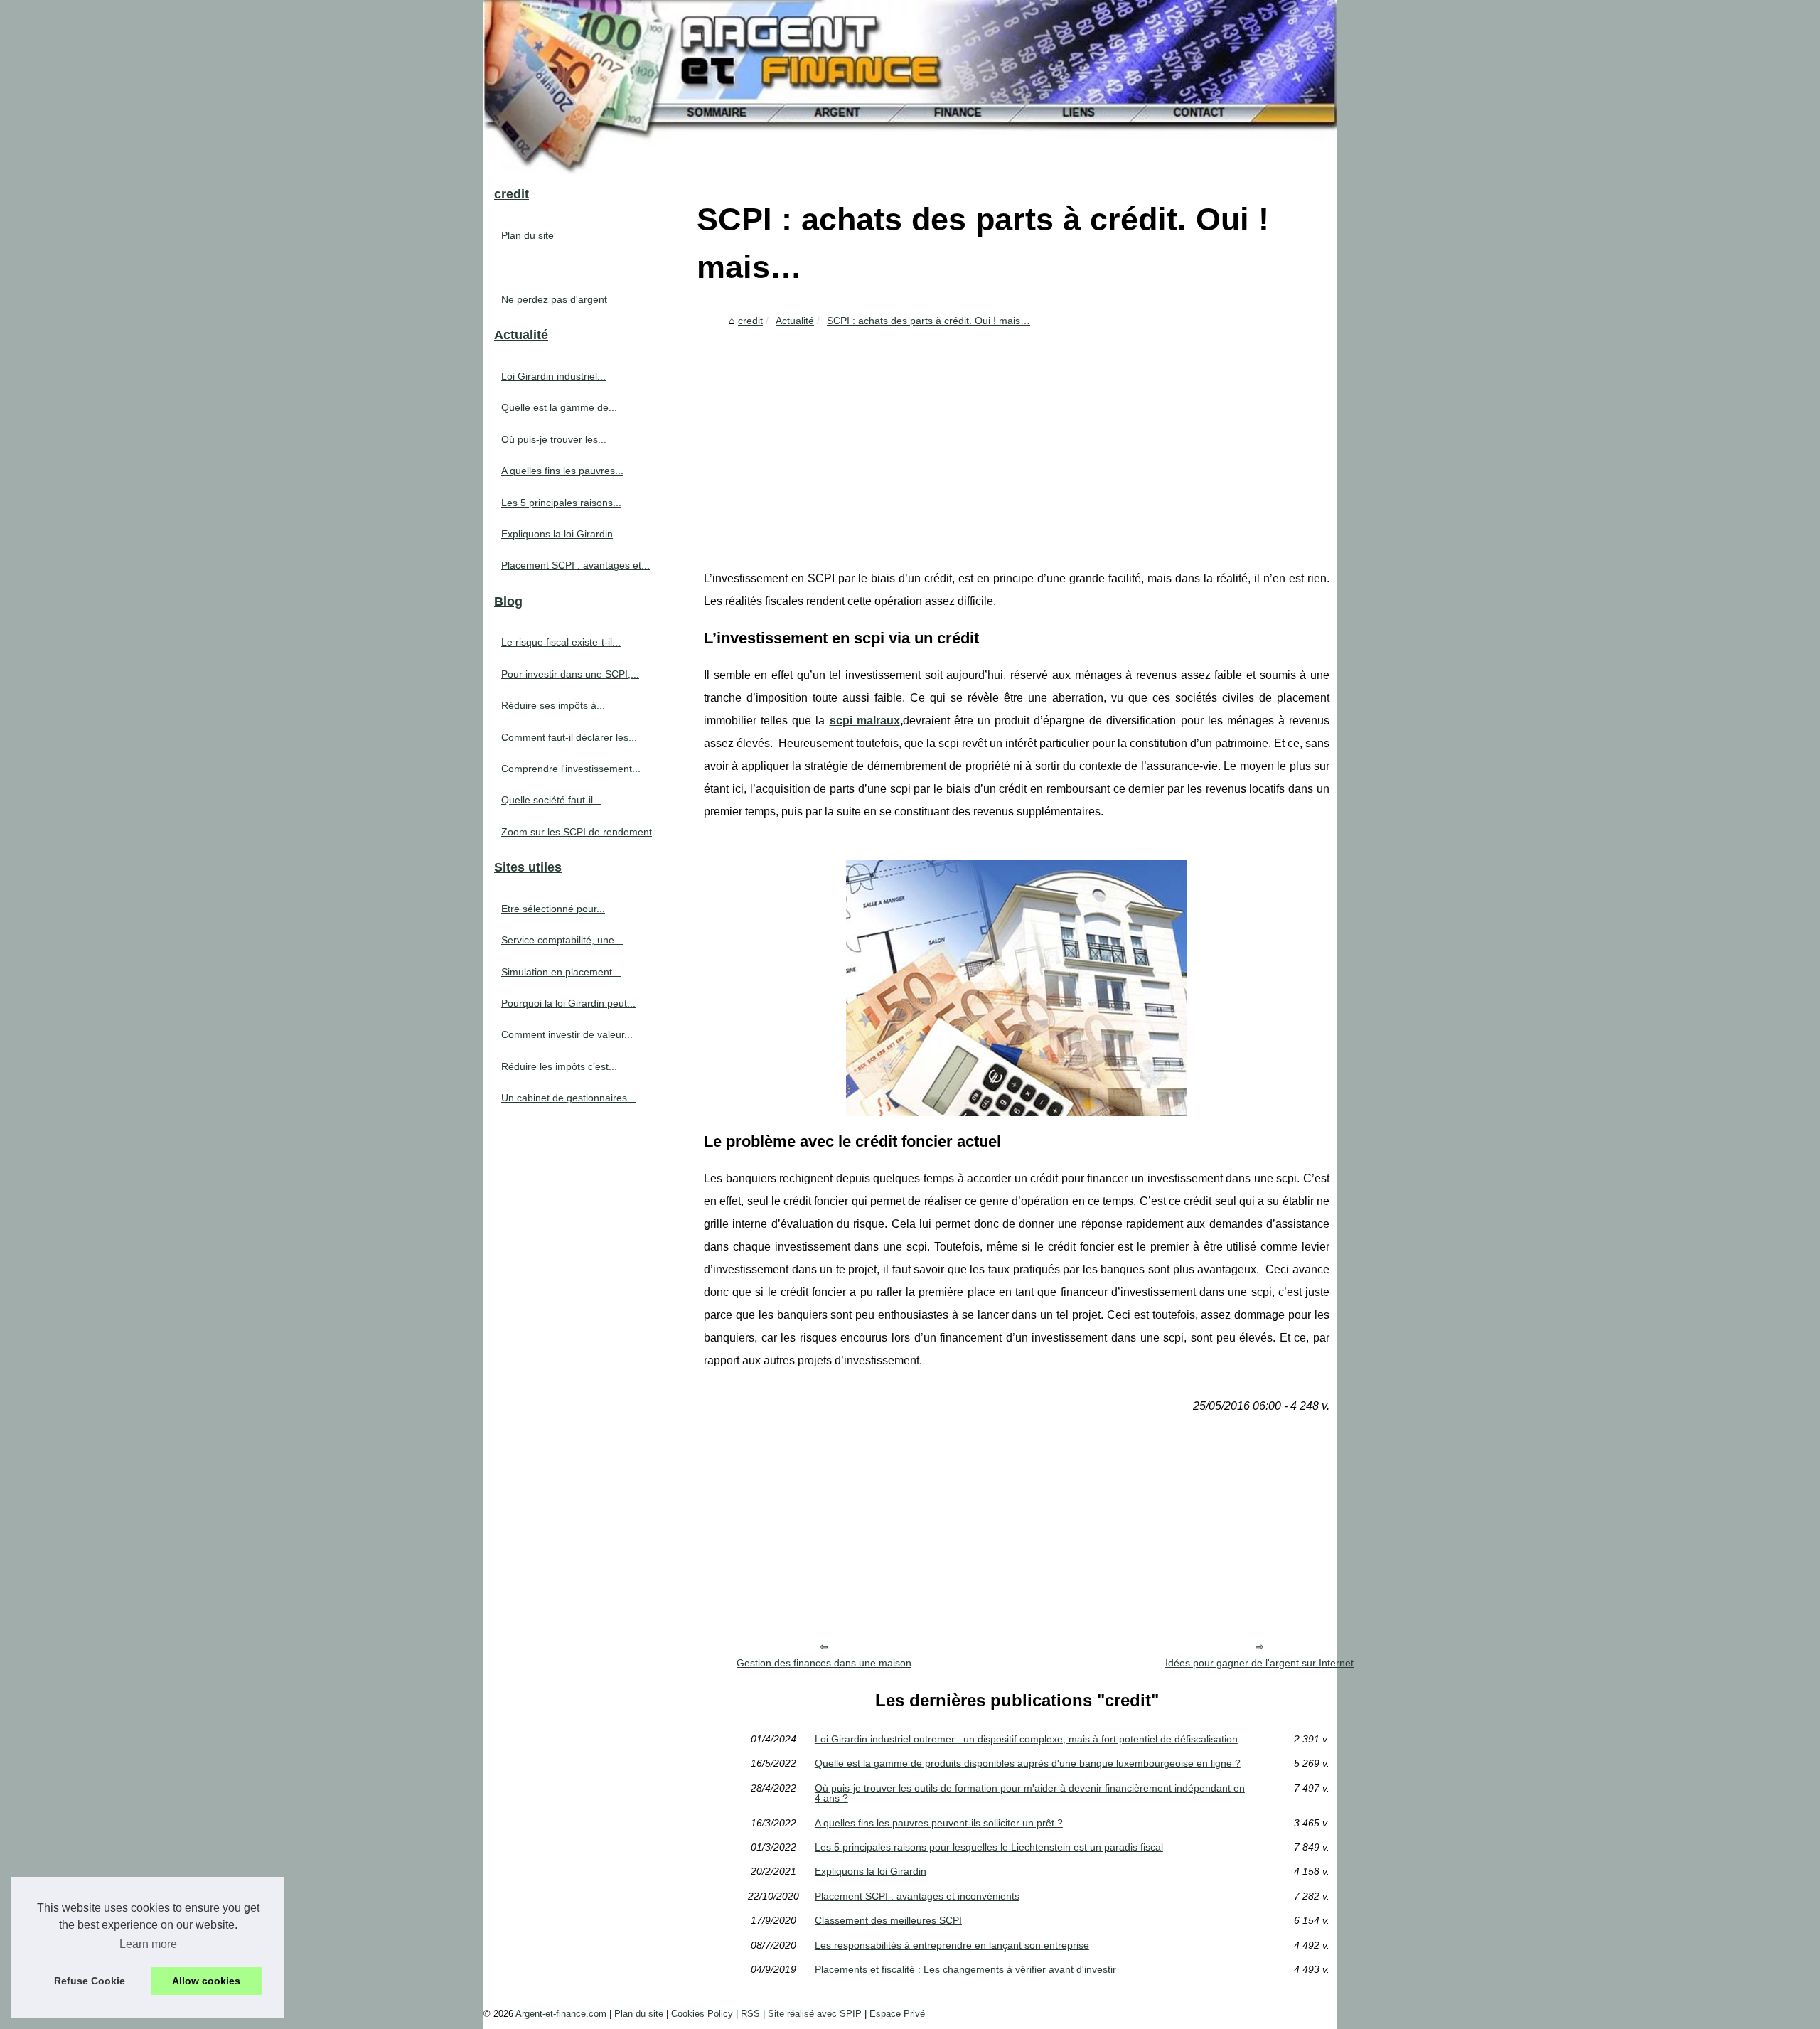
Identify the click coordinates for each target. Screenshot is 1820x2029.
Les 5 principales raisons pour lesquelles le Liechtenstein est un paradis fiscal (989, 1847)
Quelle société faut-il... (551, 800)
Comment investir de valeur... (567, 1034)
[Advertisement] (1017, 439)
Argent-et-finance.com (561, 2014)
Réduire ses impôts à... (553, 705)
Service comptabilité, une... (562, 940)
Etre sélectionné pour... (553, 909)
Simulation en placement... (561, 972)
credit (750, 321)
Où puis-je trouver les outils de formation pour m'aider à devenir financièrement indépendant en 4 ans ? (1030, 1793)
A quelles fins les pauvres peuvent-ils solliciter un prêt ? (939, 1823)
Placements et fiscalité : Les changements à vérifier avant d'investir (965, 1969)
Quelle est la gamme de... (559, 407)
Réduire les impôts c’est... (559, 1066)
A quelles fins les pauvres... (562, 471)
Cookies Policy (702, 2014)
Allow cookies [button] (206, 1981)
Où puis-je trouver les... (554, 439)
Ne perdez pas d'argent (554, 299)
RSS (750, 2014)
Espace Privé (897, 2014)
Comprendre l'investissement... (571, 769)
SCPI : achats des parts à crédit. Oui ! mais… (928, 321)
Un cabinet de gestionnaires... (568, 1098)
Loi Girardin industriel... (553, 376)
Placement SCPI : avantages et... (576, 565)
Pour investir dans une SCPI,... (570, 674)
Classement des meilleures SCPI (888, 1920)
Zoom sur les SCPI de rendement (577, 832)
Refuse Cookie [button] (90, 1981)
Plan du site (528, 235)
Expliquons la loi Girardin (871, 1871)
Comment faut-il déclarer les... (569, 737)
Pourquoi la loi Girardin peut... (568, 1003)
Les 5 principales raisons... (561, 503)
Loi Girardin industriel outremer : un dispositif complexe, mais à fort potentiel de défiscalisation (1026, 1739)
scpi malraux (865, 721)
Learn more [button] (148, 1944)
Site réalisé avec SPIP (815, 2014)
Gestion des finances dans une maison (824, 1663)
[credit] (910, 87)
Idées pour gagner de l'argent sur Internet (1259, 1663)
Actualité (795, 321)
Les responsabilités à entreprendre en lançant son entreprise (952, 1945)
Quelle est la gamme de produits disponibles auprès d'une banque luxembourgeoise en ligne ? (1028, 1763)
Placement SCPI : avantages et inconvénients (917, 1896)
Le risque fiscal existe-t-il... (561, 642)
